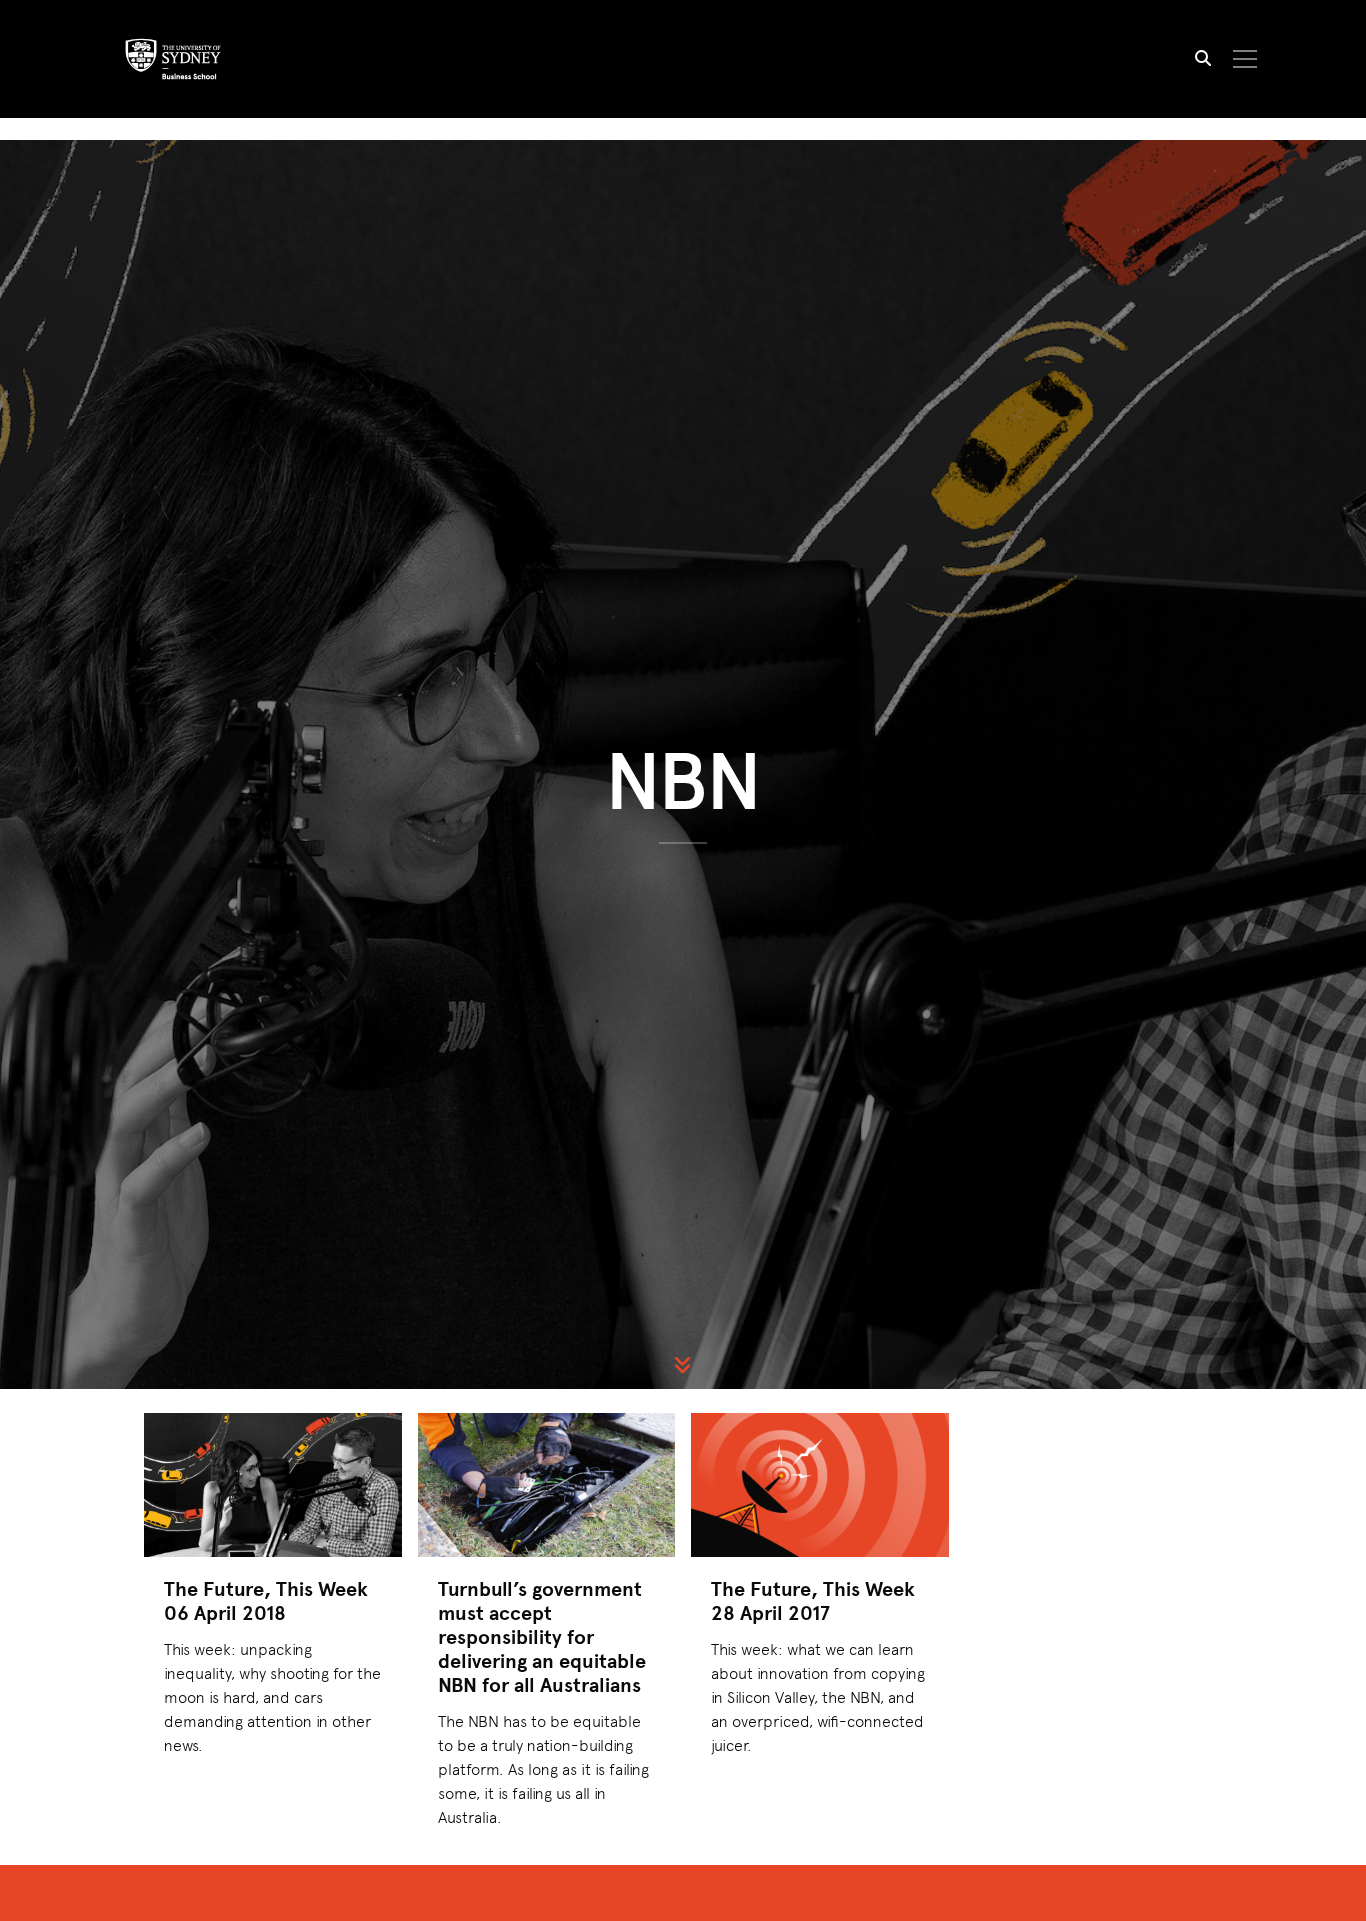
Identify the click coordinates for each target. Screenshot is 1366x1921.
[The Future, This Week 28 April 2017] (820, 1485)
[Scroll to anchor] (683, 1365)
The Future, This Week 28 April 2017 (813, 1600)
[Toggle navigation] (1245, 59)
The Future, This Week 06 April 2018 (266, 1600)
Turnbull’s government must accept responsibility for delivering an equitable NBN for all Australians (542, 1636)
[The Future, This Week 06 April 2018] (273, 1485)
